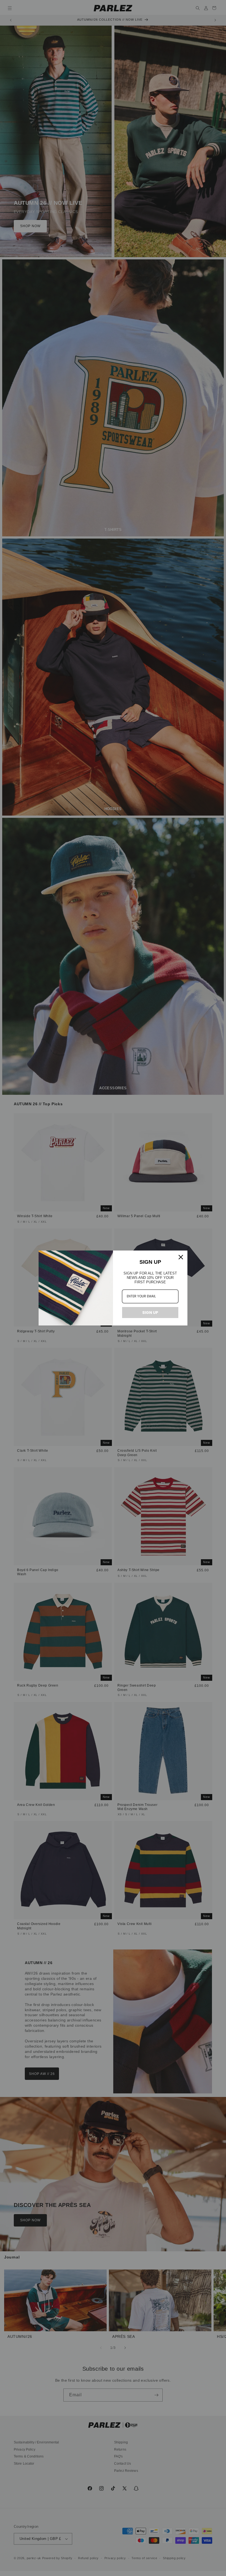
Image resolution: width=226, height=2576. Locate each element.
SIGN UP (150, 1313)
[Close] (181, 1257)
